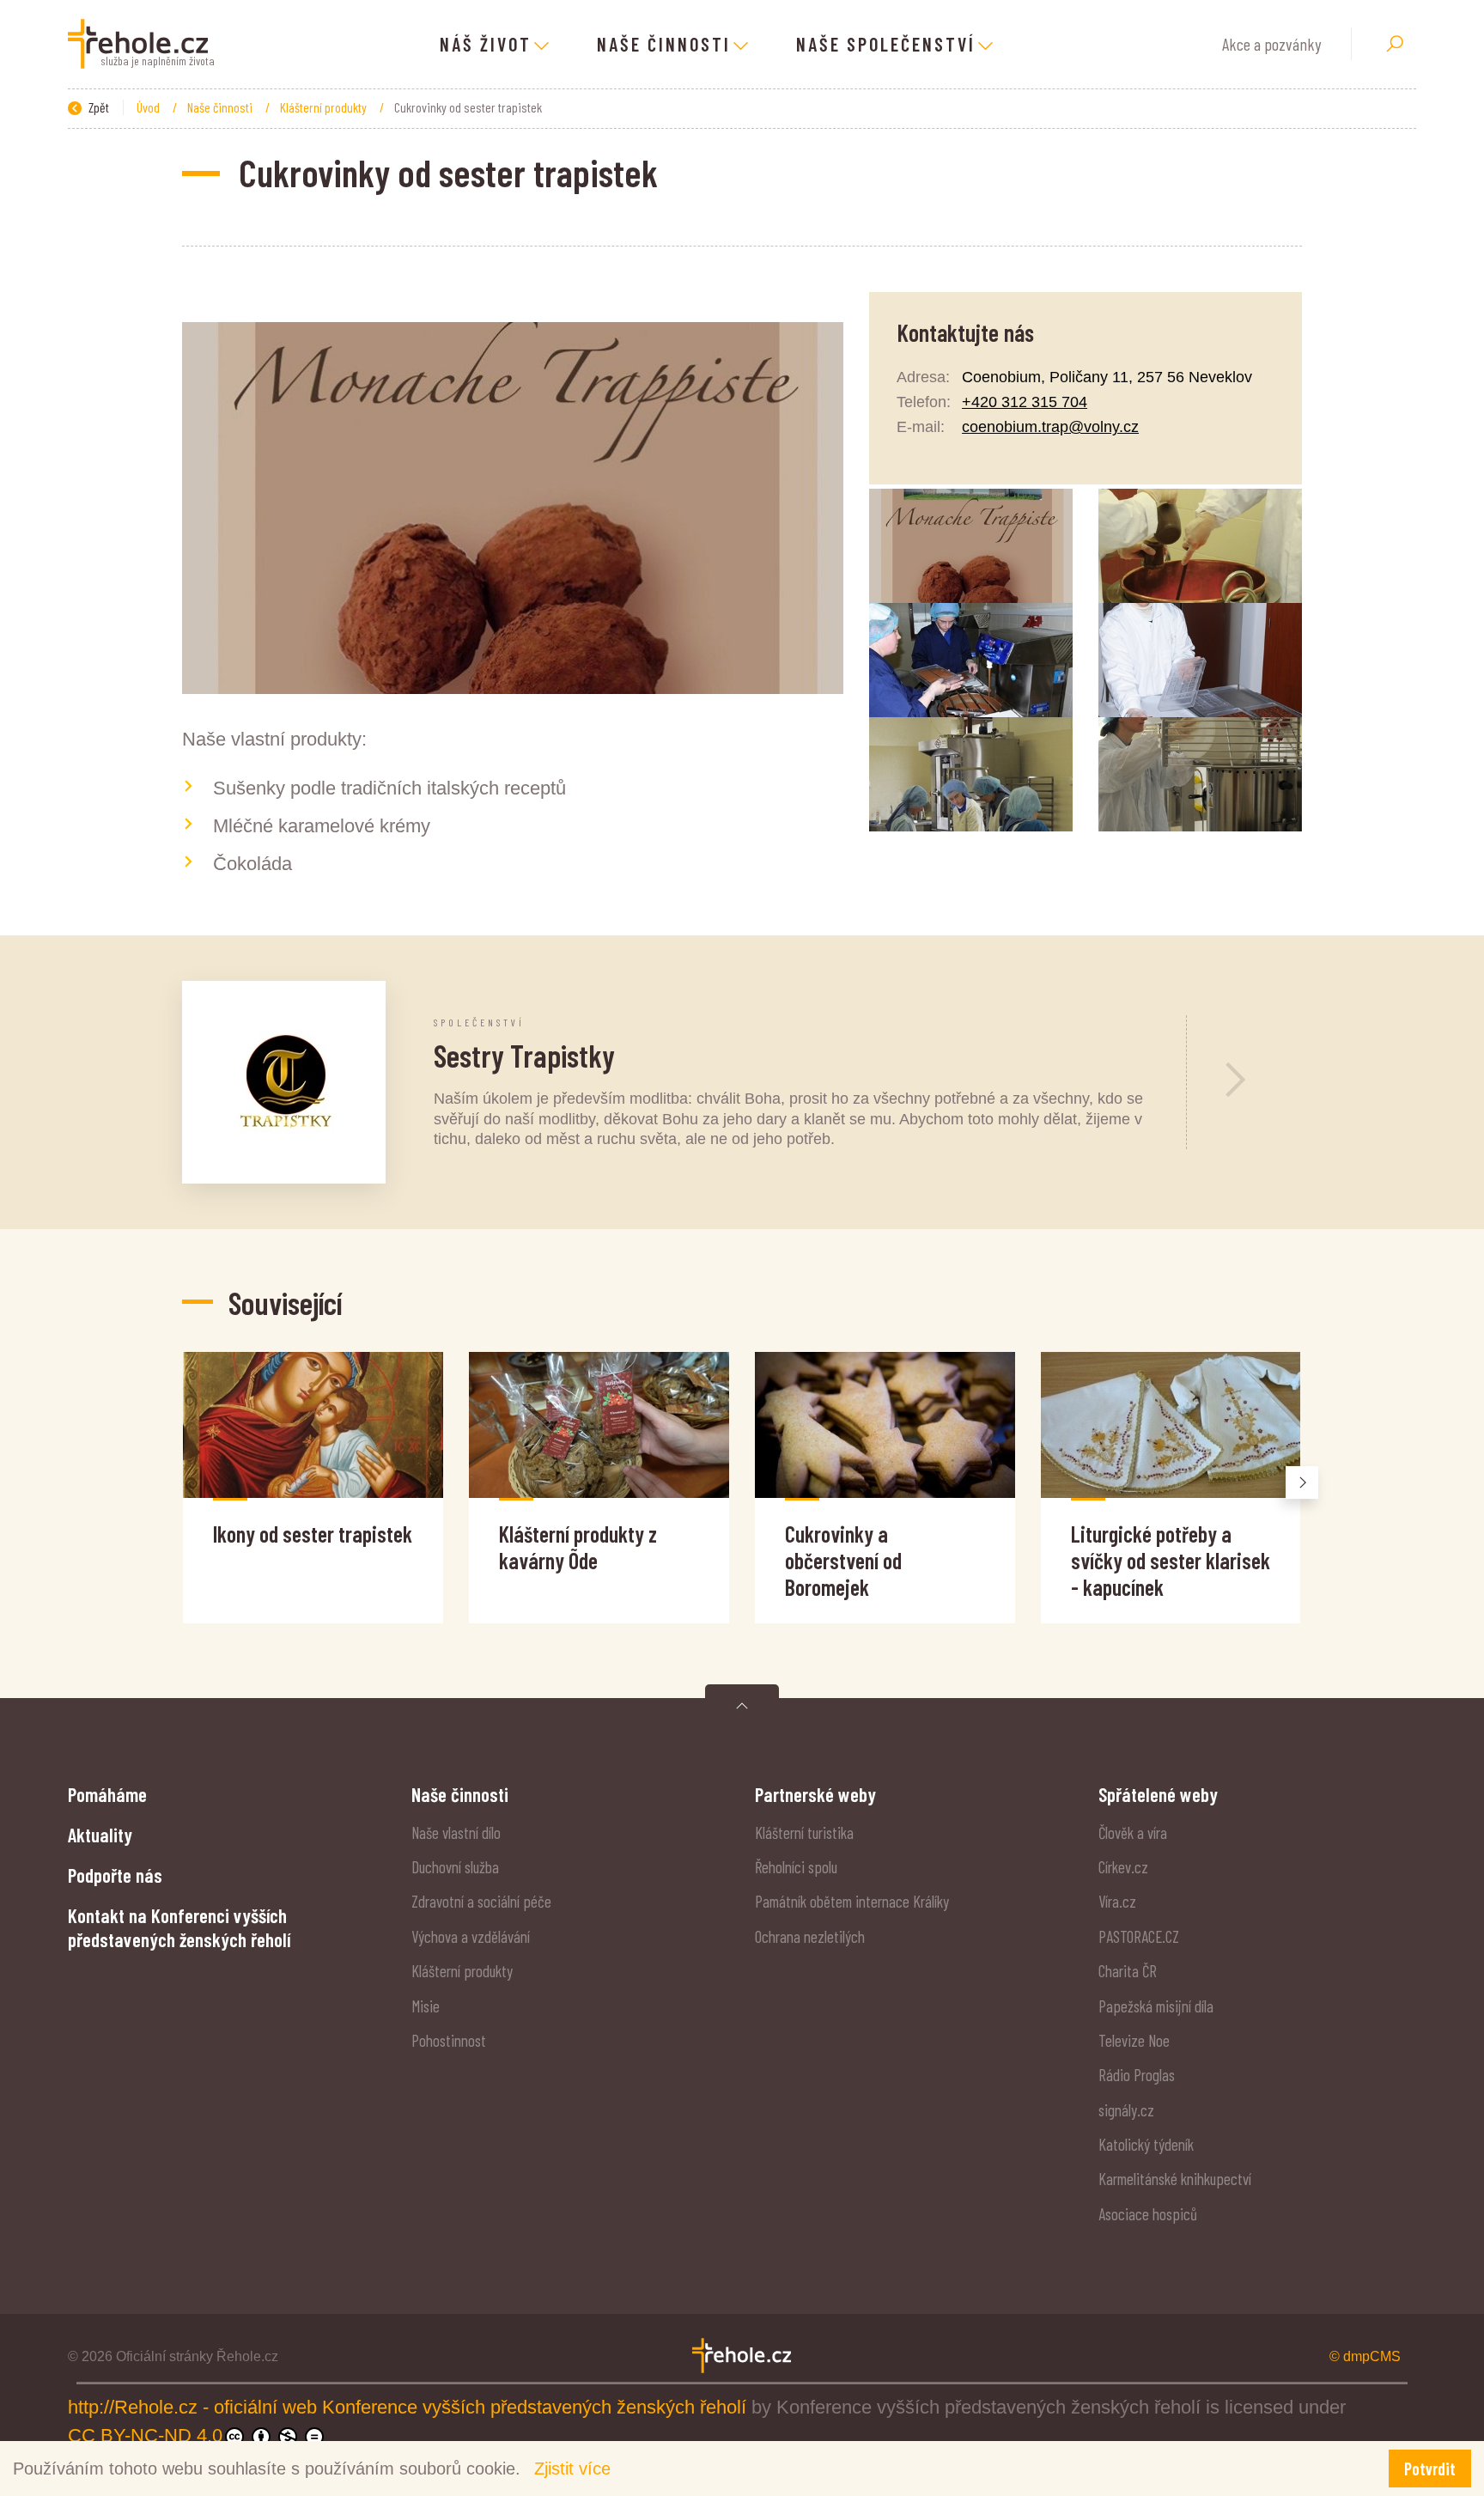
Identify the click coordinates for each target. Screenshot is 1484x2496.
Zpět (97, 107)
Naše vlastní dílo (456, 1832)
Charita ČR (1128, 1971)
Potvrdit (1430, 2469)
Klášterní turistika (804, 1832)
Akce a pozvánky (1271, 44)
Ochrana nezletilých (810, 1936)
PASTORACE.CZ (1139, 1936)
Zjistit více (572, 2469)
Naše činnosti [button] (664, 44)
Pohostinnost (449, 2040)
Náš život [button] (486, 44)
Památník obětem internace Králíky (852, 1901)
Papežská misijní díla (1156, 2006)
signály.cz (1126, 2110)
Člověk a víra (1133, 1832)
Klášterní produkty (325, 107)
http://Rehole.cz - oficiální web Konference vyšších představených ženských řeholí (410, 2407)
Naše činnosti (221, 107)
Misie (426, 2006)
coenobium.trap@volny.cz (1050, 427)
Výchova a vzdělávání (471, 1936)
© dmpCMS (1365, 2356)
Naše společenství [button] (886, 44)
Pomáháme (107, 1794)
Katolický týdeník (1146, 2144)
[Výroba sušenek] (971, 774)
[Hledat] (1395, 44)
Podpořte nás (115, 1875)
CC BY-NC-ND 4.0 (145, 2435)
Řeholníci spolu (796, 1867)
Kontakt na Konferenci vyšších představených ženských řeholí (179, 1927)
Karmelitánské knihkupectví (1175, 2179)
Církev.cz (1123, 1867)
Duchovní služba (455, 1867)
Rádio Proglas (1137, 2075)
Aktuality (100, 1835)
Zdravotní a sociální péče (481, 1901)
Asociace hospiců (1148, 2214)
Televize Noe (1134, 2040)
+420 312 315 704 (1025, 402)
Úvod (149, 107)
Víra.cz (1117, 1901)
